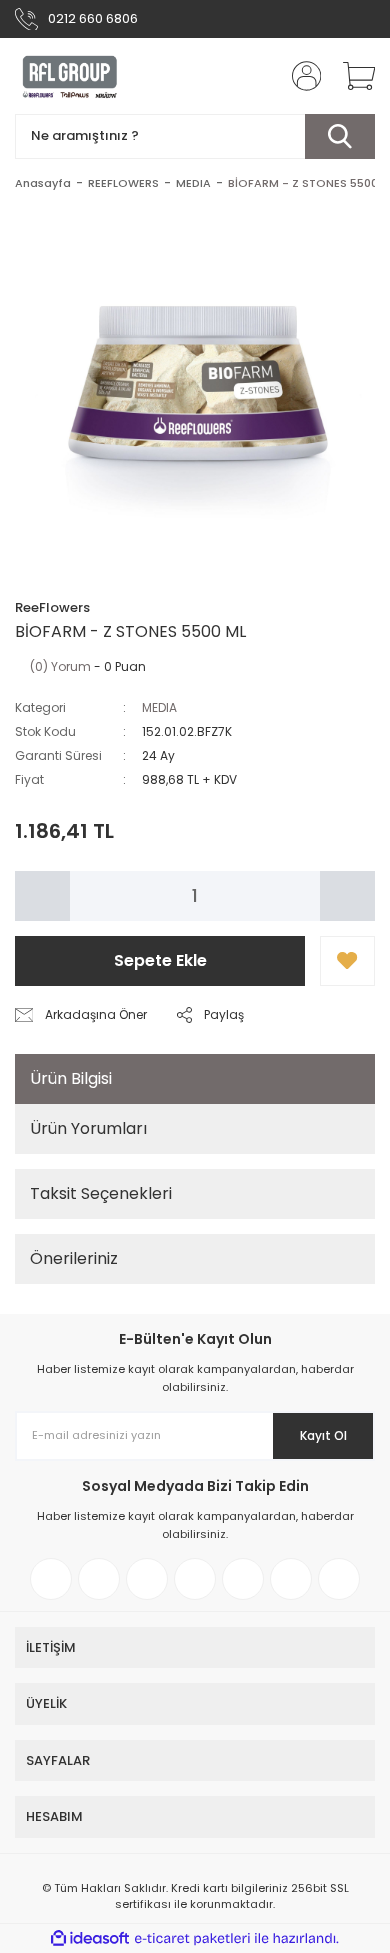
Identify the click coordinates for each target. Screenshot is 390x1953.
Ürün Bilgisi (71, 1078)
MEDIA (159, 707)
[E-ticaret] (192, 1939)
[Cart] (352, 76)
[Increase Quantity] (347, 896)
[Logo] (70, 76)
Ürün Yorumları (88, 1128)
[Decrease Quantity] (42, 896)
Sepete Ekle (160, 960)
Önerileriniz (74, 1258)
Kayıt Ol (323, 1435)
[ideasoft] (90, 1938)
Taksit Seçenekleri (101, 1193)
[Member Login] (300, 76)
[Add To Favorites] (347, 961)
